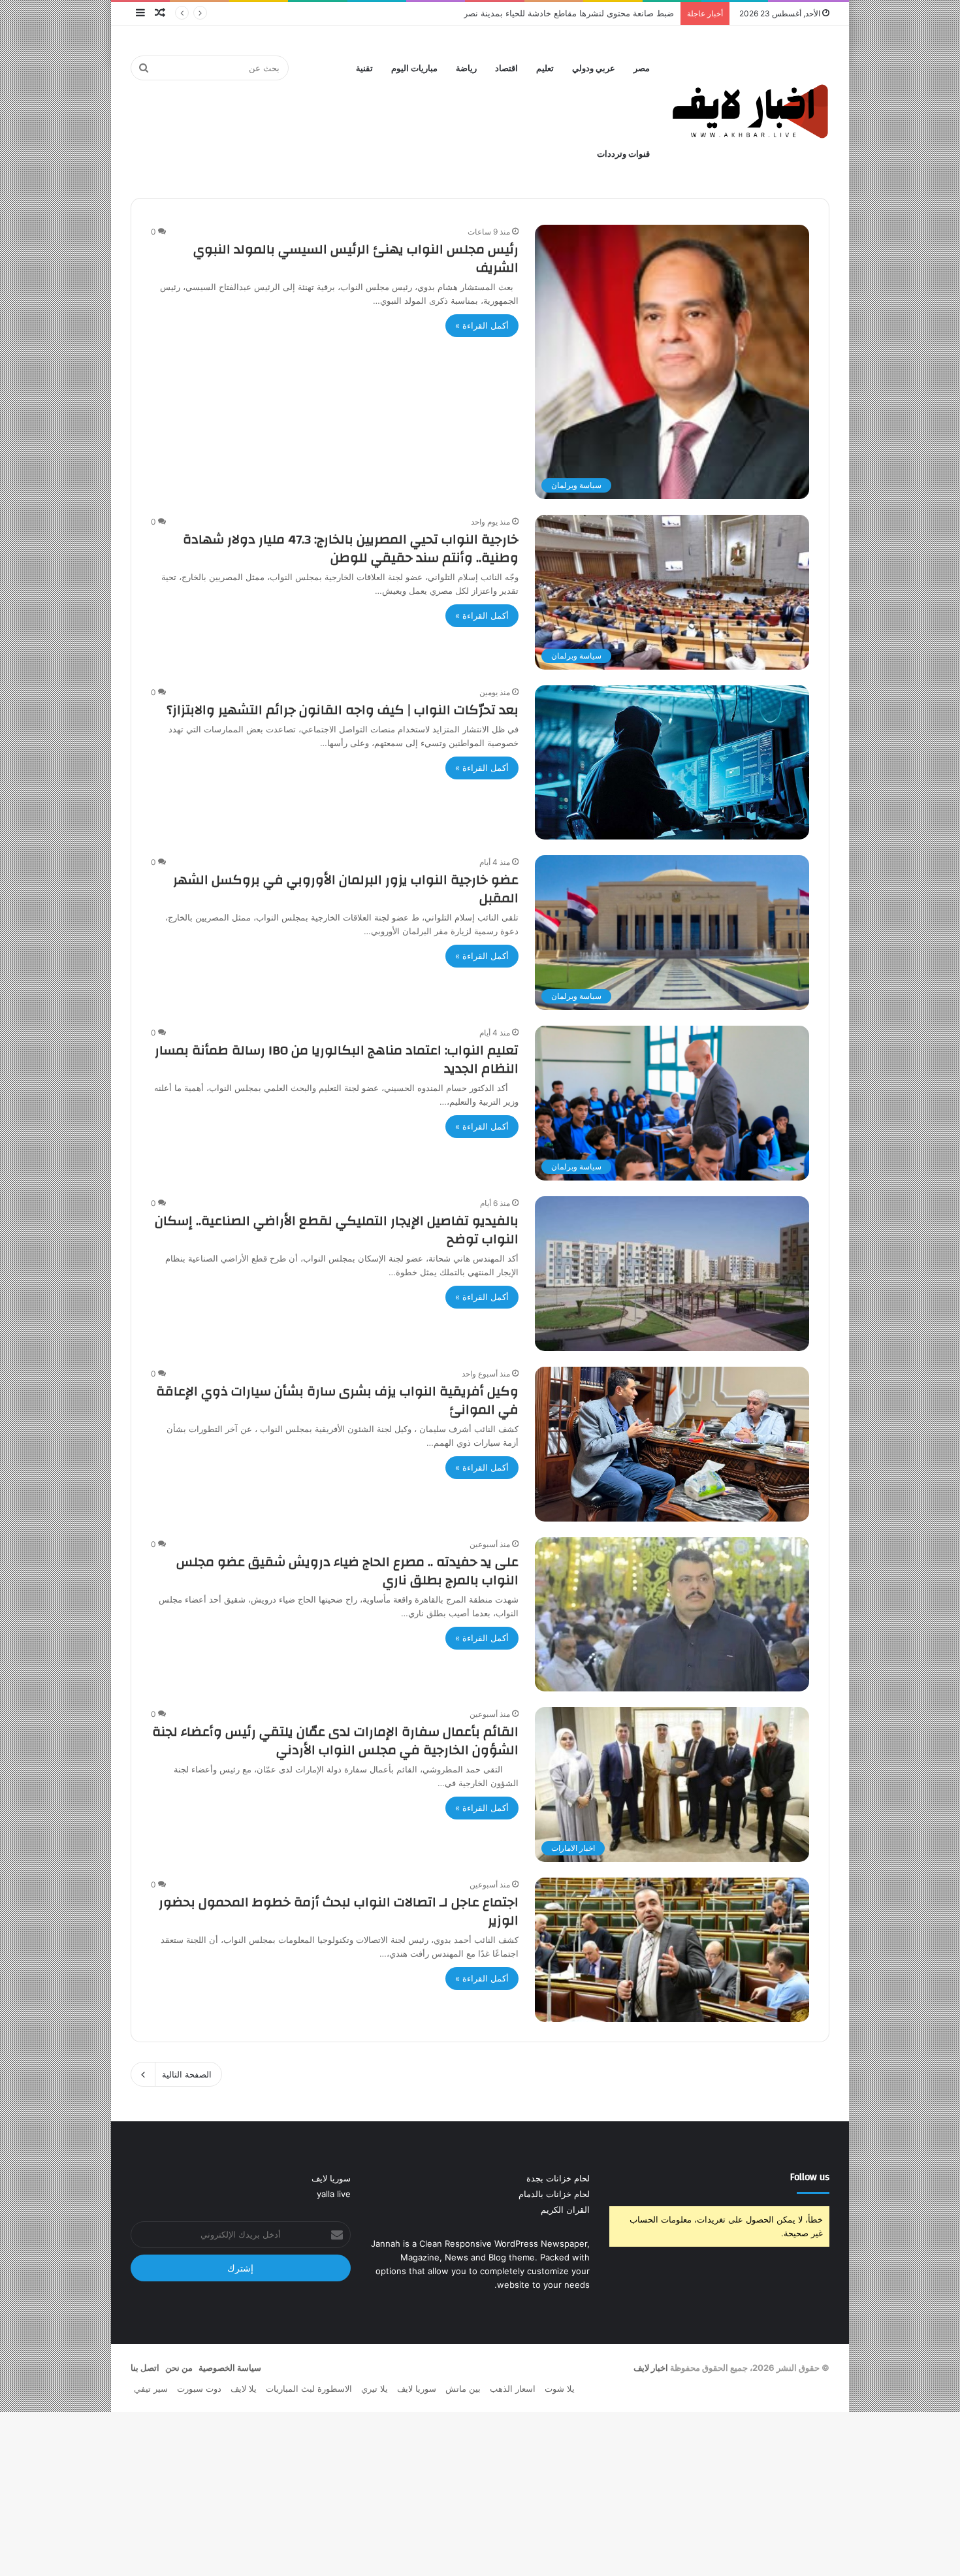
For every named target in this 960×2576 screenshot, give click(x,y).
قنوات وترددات (623, 154)
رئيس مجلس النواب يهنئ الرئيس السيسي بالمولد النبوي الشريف (356, 258)
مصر (642, 68)
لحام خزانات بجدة (558, 2178)
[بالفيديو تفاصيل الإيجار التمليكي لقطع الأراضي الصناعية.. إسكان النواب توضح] (672, 1274)
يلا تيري (375, 2389)
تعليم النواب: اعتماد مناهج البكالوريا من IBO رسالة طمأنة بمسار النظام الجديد (337, 1059)
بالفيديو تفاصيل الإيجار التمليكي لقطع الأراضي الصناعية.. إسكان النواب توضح (337, 1230)
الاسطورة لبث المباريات (309, 2389)
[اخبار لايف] (751, 111)
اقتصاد (506, 68)
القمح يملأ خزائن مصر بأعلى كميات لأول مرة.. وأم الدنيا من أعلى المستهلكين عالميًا (523, 13)
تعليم (545, 68)
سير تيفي (151, 2389)
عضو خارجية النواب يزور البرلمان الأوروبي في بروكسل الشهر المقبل (346, 889)
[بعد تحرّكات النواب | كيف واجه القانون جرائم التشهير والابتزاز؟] (672, 762)
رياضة (466, 68)
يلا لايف (244, 2389)
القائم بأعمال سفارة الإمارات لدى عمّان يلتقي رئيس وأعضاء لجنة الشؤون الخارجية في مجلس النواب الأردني (335, 1741)
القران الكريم (565, 2209)
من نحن (179, 2368)
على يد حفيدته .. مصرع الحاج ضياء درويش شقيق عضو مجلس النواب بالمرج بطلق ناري (347, 1571)
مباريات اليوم (414, 68)
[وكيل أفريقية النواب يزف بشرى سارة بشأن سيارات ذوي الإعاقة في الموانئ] (672, 1444)
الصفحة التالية (187, 2074)
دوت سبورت (199, 2389)
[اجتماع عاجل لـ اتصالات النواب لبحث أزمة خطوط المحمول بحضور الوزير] (672, 1950)
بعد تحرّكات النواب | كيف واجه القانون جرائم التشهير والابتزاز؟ (343, 710)
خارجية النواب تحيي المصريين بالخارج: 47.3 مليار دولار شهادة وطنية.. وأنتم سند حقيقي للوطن (351, 548)
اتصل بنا (145, 2368)
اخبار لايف (651, 2368)
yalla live (334, 2194)
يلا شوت (560, 2389)
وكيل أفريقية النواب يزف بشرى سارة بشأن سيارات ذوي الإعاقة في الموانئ (337, 1400)
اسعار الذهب (513, 2389)
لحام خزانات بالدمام (554, 2194)
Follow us (810, 2177)
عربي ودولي (594, 68)
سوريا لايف (331, 2178)
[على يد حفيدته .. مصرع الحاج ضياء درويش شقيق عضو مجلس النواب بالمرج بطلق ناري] (672, 1615)
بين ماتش (463, 2389)
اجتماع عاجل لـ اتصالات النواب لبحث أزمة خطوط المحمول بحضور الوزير (339, 1911)
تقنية (364, 68)
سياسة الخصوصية (230, 2368)
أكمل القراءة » (482, 325)
